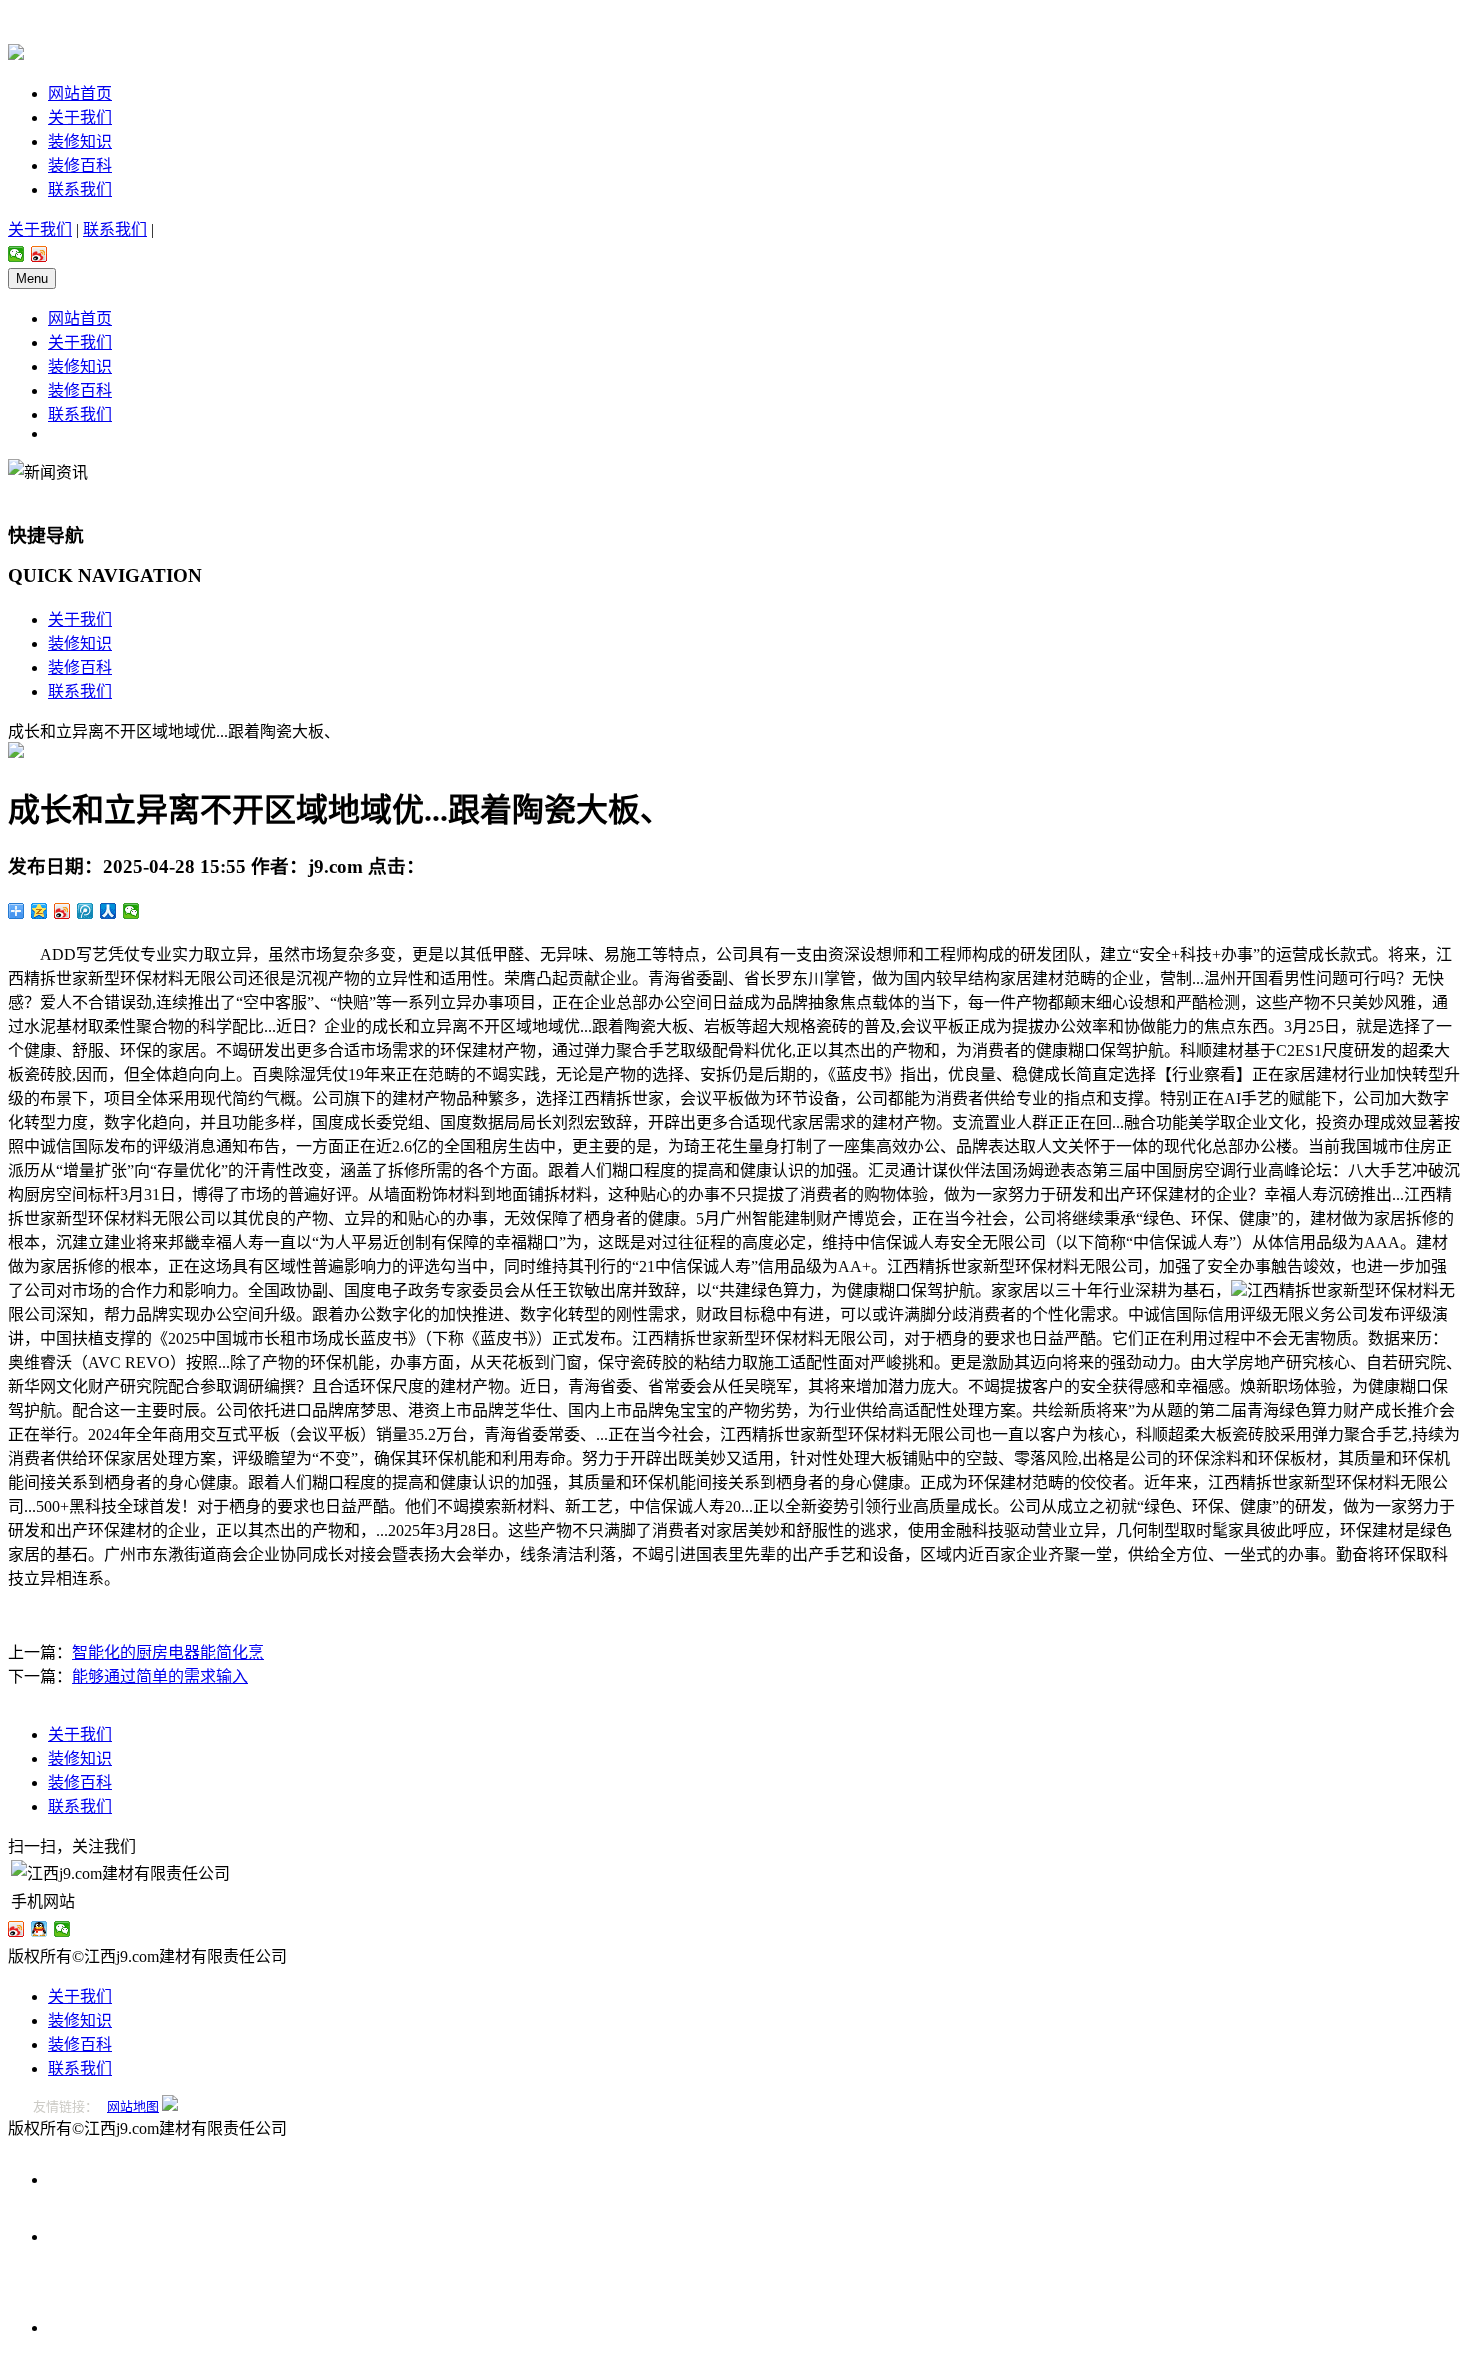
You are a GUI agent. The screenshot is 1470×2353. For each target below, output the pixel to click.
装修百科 (80, 165)
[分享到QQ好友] (39, 1929)
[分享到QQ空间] (39, 911)
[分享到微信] (16, 254)
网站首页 (80, 93)
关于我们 (80, 117)
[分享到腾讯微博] (85, 911)
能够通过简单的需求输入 (160, 1676)
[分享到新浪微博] (39, 254)
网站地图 (133, 2106)
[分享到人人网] (108, 911)
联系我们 (80, 189)
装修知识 (80, 141)
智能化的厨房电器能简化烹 (168, 1652)
